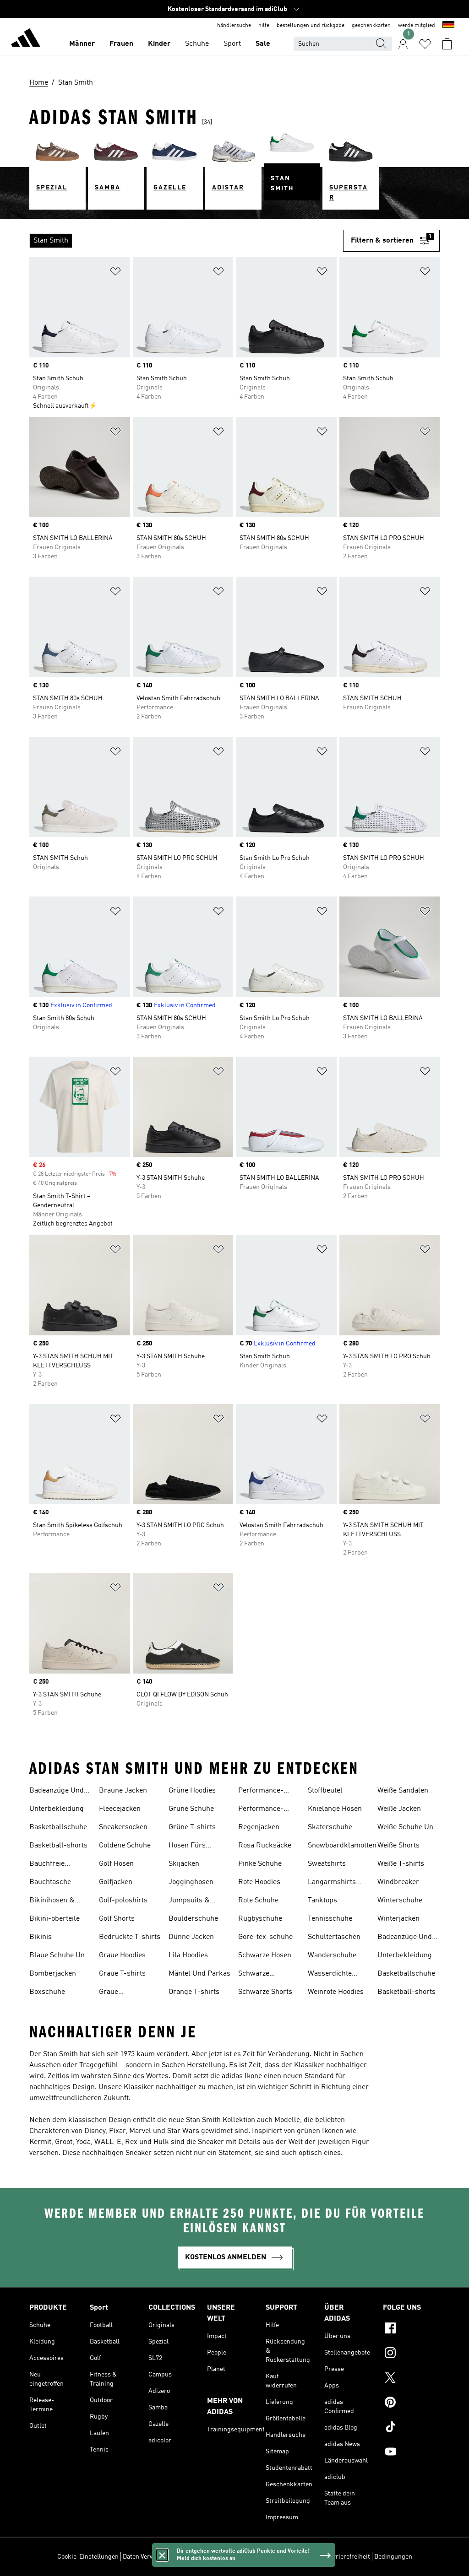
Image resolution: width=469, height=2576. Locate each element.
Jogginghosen (191, 1882)
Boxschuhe (47, 1992)
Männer (82, 44)
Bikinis (41, 1937)
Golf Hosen (116, 1864)
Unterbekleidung (57, 1809)
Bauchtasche (50, 1882)
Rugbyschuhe (260, 1919)
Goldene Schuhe (125, 1846)
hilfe (264, 26)
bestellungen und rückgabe (311, 26)
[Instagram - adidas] (411, 2354)
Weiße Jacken (399, 1809)
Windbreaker (398, 1882)
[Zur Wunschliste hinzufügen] (115, 273)
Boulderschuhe (193, 1919)
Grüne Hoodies (192, 1791)
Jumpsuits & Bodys (189, 1901)
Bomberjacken (53, 1974)
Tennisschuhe (330, 1919)
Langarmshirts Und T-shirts (332, 1883)
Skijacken (184, 1864)
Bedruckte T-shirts (130, 1937)
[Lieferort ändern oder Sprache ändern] (448, 26)
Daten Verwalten (146, 2557)
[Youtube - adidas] (411, 2453)
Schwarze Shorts (265, 1992)
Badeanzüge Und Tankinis (57, 1792)
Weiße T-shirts (401, 1864)
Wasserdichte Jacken (330, 1975)
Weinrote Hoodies (336, 1992)
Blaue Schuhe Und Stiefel (59, 1956)
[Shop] (26, 39)
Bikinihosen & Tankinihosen (52, 1901)
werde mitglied (417, 26)
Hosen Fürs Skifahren (187, 1847)
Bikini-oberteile (55, 1919)
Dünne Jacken (191, 1937)
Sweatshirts (327, 1864)
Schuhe (197, 44)
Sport (232, 44)
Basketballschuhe (58, 1827)
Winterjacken (398, 1919)
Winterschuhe (400, 1901)
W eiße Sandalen (403, 1791)
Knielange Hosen (335, 1809)
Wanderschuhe (332, 1955)
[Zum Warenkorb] (447, 44)
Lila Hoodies (188, 1955)
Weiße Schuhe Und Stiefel (407, 1828)
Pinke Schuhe (260, 1864)
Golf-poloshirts (123, 1901)
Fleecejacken (120, 1809)
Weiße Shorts (398, 1846)
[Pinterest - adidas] (411, 2403)
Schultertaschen (334, 1937)
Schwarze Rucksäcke (256, 1975)
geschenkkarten (371, 26)
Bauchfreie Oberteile (47, 1865)
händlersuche (234, 26)
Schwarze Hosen (265, 1955)
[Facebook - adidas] (411, 2329)
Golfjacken (116, 1882)
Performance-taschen (261, 1810)
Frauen (121, 44)
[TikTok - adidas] (411, 2428)
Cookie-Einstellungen (88, 2557)
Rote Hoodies (259, 1882)
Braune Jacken (123, 1791)
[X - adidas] (411, 2379)
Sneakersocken (123, 1827)
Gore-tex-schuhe (265, 1937)
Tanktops (322, 1901)
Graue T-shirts (122, 1974)
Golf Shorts (117, 1919)
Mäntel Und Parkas (199, 1974)
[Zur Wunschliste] (425, 44)
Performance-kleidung (261, 1792)
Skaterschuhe (330, 1827)
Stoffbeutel (325, 1791)
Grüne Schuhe (191, 1809)
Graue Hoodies (122, 1955)
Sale (263, 44)
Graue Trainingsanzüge (125, 1993)
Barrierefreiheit (348, 2557)
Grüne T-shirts (192, 1827)
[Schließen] (162, 2555)
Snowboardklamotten (342, 1846)
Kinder (159, 44)
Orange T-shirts (194, 1992)
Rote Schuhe (258, 1901)
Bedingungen (393, 2557)
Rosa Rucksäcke (265, 1846)
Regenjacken (259, 1827)
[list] (186, 241)
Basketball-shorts (58, 1846)
